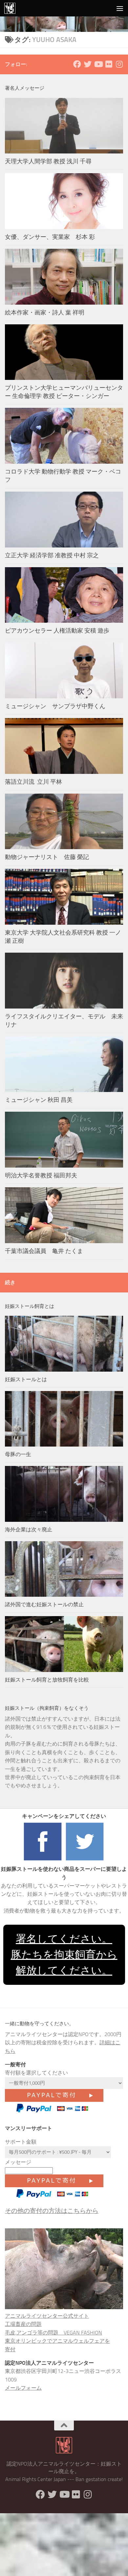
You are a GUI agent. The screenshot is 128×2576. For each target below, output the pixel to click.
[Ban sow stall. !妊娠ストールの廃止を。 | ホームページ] (12, 8)
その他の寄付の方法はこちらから (52, 2211)
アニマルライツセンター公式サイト (47, 2316)
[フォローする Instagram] (119, 64)
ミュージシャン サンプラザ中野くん (55, 706)
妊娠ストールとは (26, 1379)
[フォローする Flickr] (109, 64)
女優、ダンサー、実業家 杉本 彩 (53, 237)
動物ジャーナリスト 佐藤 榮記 (47, 857)
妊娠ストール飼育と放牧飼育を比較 (47, 1680)
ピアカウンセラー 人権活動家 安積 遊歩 (57, 631)
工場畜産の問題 (23, 2324)
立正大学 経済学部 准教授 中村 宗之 (52, 555)
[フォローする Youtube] (98, 64)
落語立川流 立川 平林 (33, 782)
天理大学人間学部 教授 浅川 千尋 (48, 161)
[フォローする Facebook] (77, 64)
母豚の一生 (18, 1454)
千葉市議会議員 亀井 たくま (44, 1251)
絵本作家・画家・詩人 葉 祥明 (45, 313)
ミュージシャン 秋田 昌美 (39, 1100)
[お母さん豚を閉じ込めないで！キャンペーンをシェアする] (43, 1860)
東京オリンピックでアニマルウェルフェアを (57, 2341)
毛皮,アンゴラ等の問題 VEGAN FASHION (53, 2333)
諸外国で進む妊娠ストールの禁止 (44, 1604)
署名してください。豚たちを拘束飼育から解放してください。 (64, 1954)
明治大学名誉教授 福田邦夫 (41, 1175)
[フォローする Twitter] (88, 64)
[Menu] (120, 8)
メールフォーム (23, 2388)
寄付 (10, 2349)
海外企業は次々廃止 (29, 1530)
